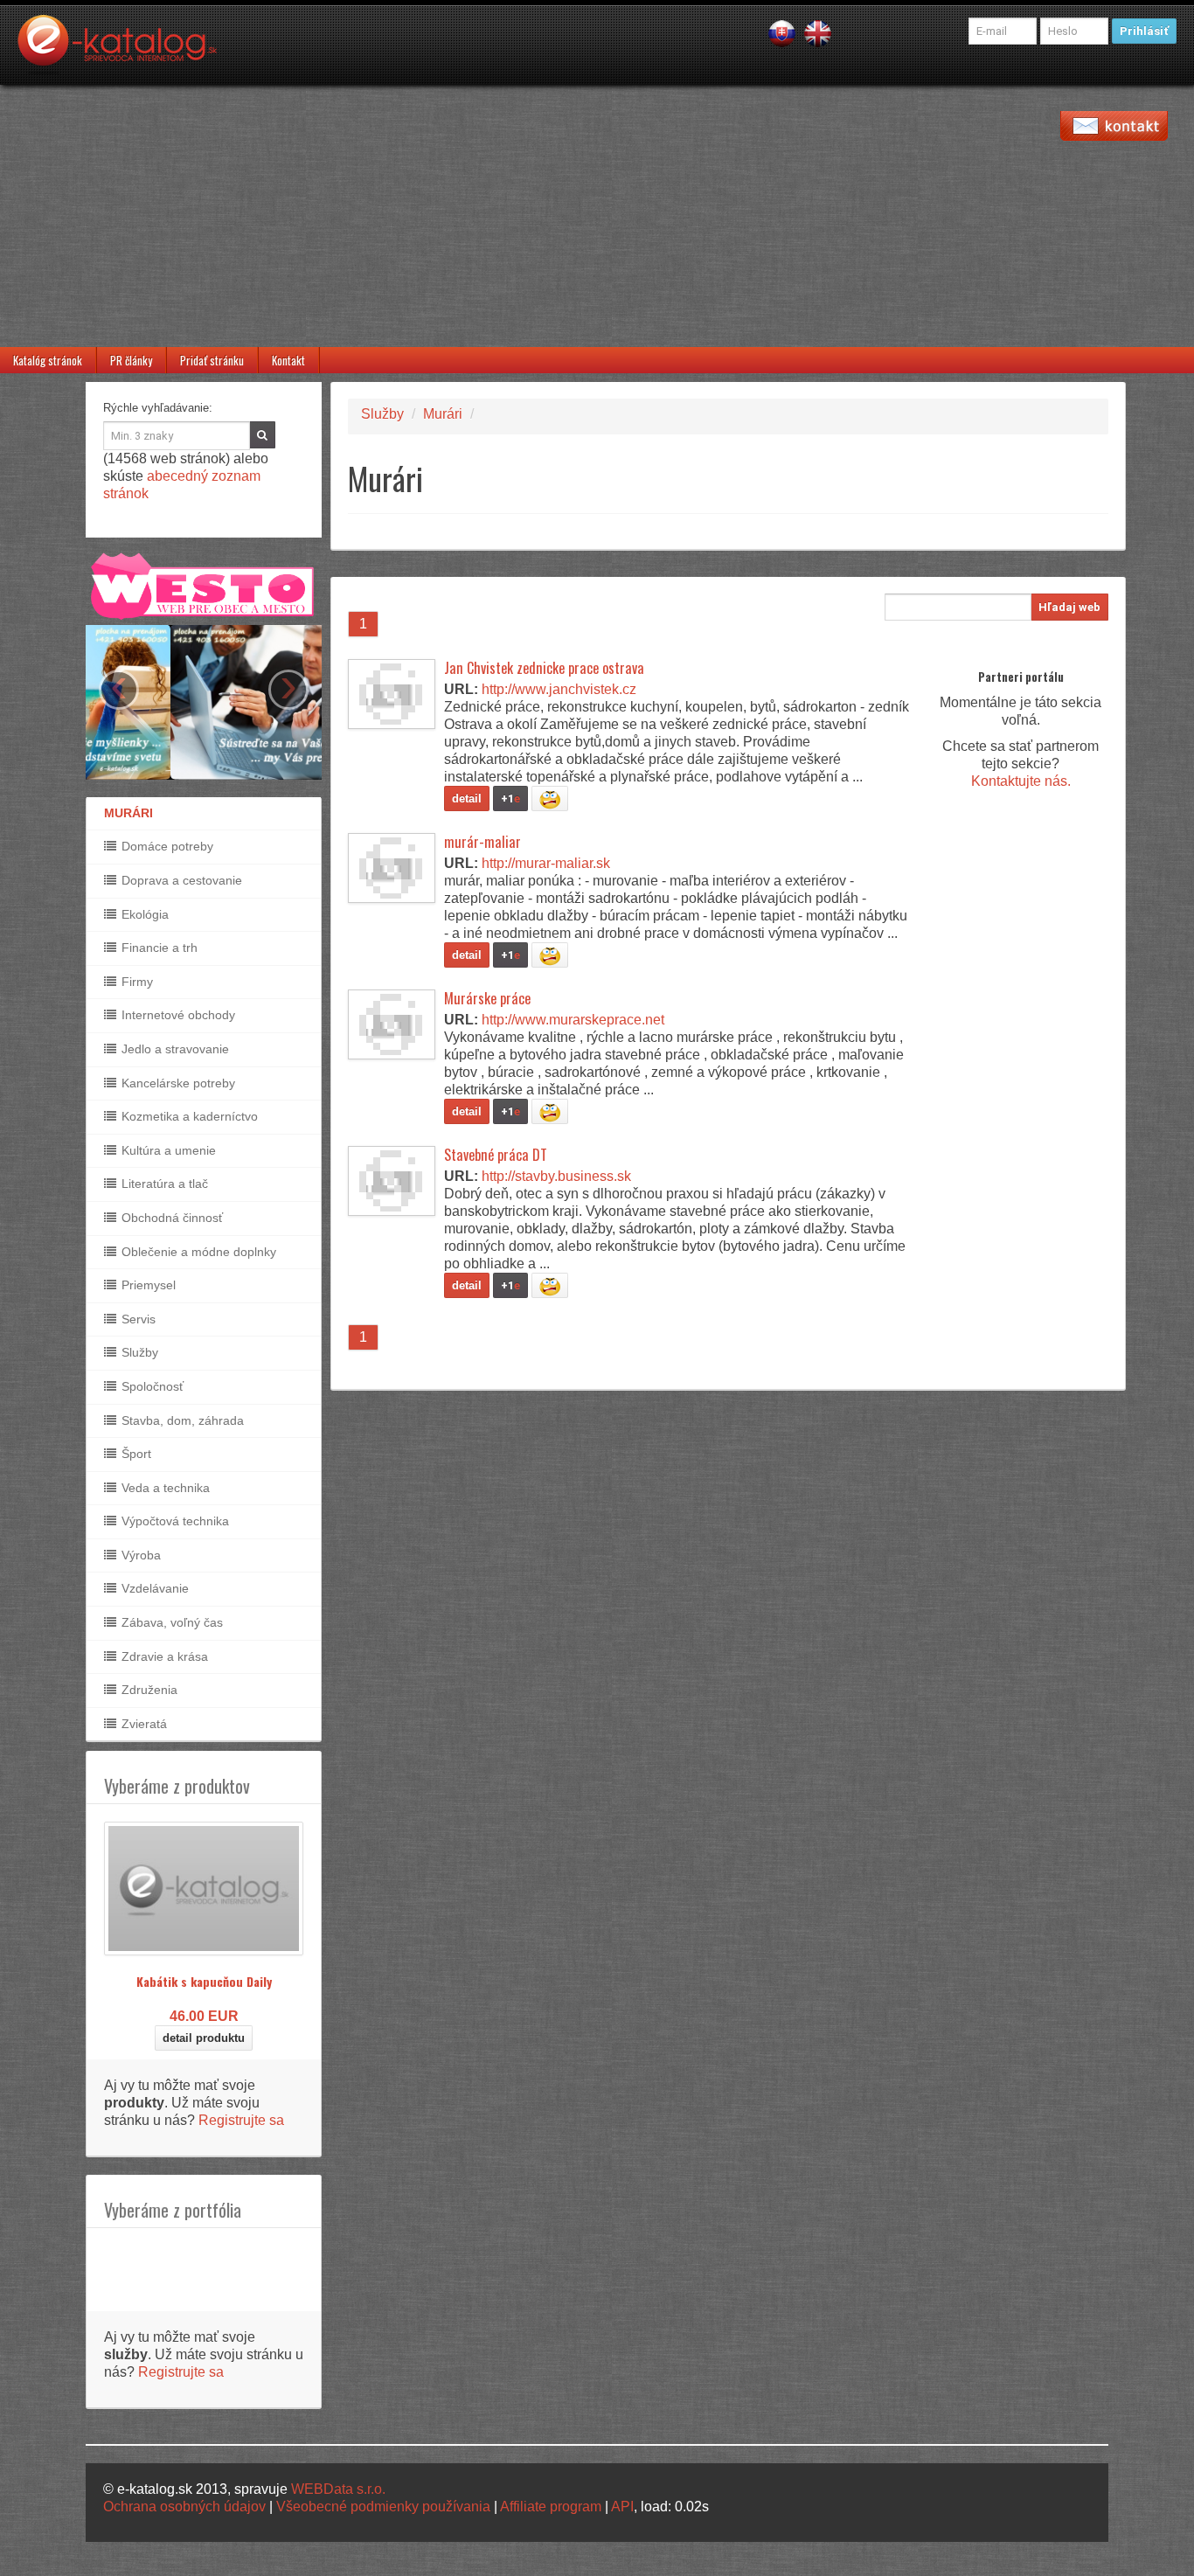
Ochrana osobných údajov (184, 2507)
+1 (510, 798)
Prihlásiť (1144, 31)
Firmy (135, 982)
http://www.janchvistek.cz (559, 689)
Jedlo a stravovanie (174, 1049)
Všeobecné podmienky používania (383, 2507)
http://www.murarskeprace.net (573, 1020)
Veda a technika (164, 1488)
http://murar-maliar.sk (546, 863)
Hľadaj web (1069, 607)
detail (467, 798)
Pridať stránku (212, 360)
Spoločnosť (151, 1386)
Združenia (148, 1690)
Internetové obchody (177, 1015)
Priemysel (147, 1285)
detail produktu (204, 2038)
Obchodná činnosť (170, 1218)
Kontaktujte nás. (1021, 781)
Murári (443, 414)
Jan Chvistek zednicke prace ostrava (544, 668)
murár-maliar (482, 842)
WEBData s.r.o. (338, 2489)
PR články (131, 360)
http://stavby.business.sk (556, 1176)
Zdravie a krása (163, 1656)
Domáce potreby (166, 846)
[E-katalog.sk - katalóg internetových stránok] (126, 50)
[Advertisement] (597, 216)
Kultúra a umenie (167, 1150)
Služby (138, 1352)
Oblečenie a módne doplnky (197, 1252)
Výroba (139, 1555)
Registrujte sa (241, 2120)
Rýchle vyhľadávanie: (158, 408)
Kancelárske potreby (177, 1083)
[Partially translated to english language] (818, 33)
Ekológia (143, 914)
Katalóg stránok (48, 360)
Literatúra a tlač (163, 1184)
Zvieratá (142, 1724)
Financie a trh (158, 948)
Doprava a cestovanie (180, 880)
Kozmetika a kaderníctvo (188, 1116)
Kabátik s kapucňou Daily (204, 1981)
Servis (137, 1319)
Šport (135, 1454)
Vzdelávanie (153, 1588)
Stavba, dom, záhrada (181, 1420)
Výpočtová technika (174, 1521)
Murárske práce (487, 998)
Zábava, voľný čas (170, 1622)
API (622, 2507)
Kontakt (288, 360)
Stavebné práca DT (496, 1155)
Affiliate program (551, 2507)
